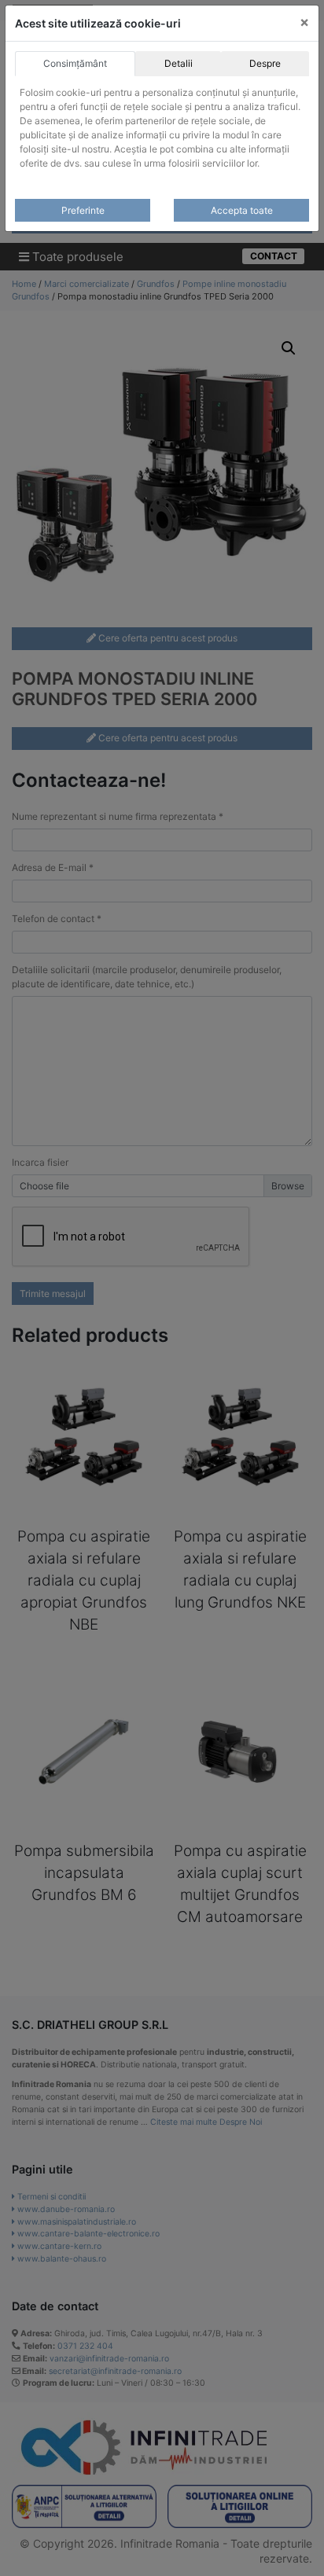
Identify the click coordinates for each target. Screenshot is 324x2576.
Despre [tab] (265, 63)
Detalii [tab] (179, 63)
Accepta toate (242, 210)
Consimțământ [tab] (75, 63)
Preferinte (83, 210)
